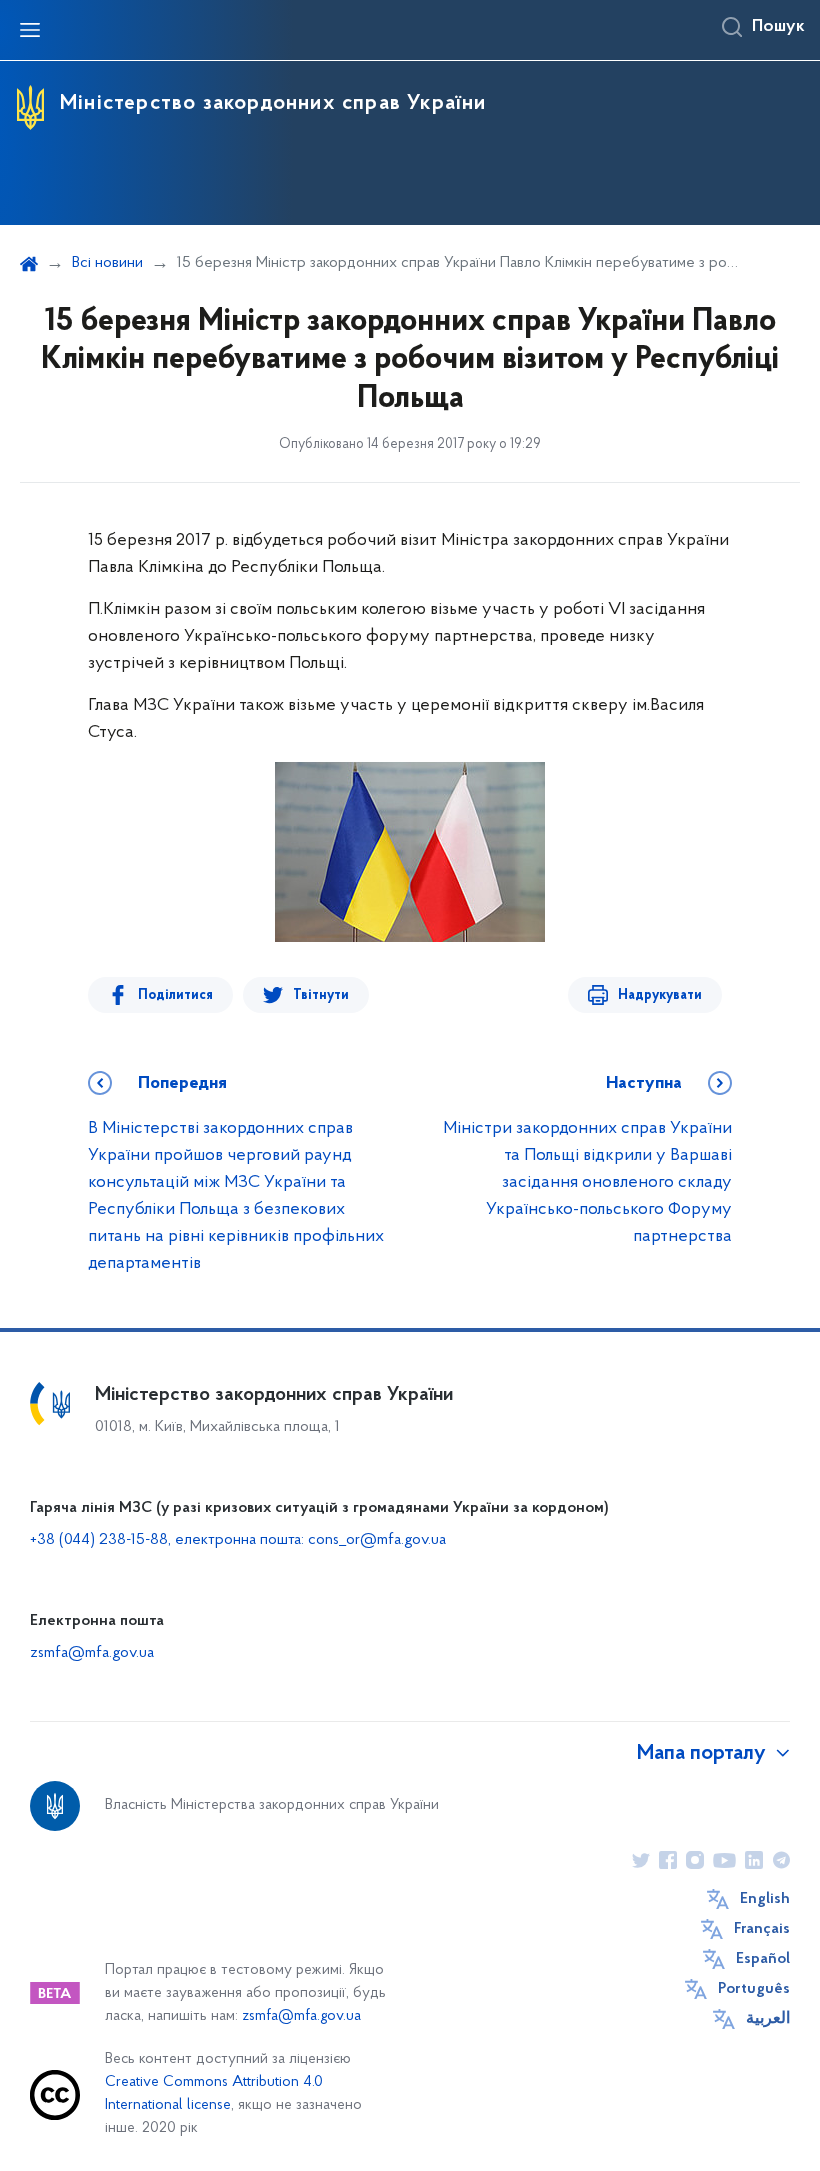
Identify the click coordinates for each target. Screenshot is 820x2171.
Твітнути (321, 995)
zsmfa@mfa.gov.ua (92, 1653)
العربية (768, 2019)
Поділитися (175, 995)
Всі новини (107, 263)
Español (763, 1959)
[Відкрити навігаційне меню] (30, 30)
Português (754, 1989)
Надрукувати (660, 995)
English (765, 1899)
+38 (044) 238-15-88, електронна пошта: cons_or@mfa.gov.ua (238, 1540)
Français (762, 1929)
